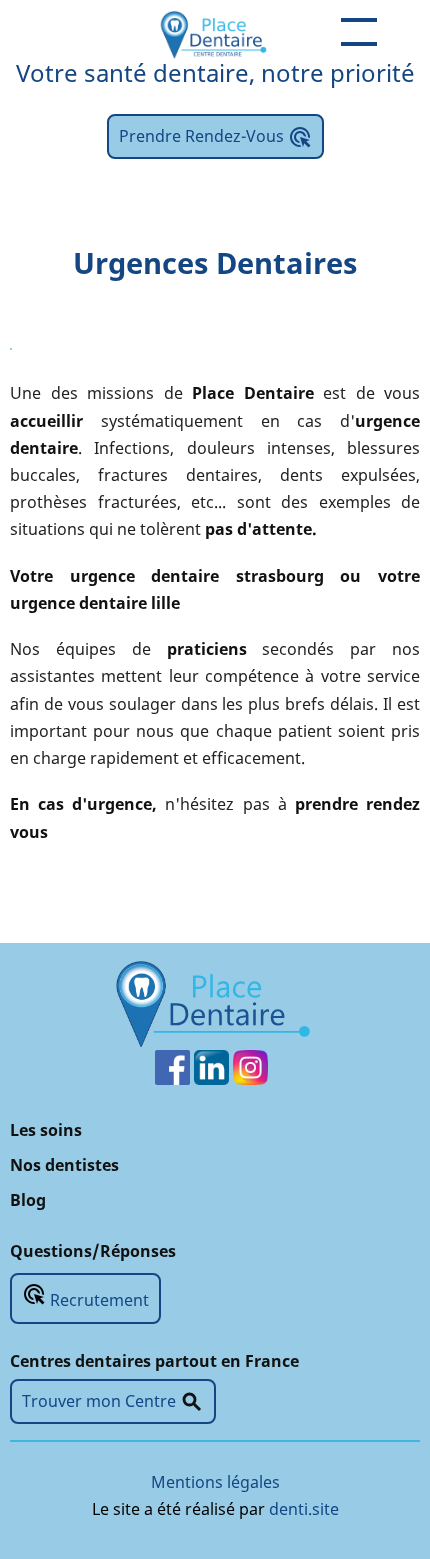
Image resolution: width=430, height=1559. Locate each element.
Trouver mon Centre (113, 1402)
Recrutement (85, 1296)
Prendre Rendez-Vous (215, 137)
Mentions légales (215, 1482)
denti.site (304, 1509)
